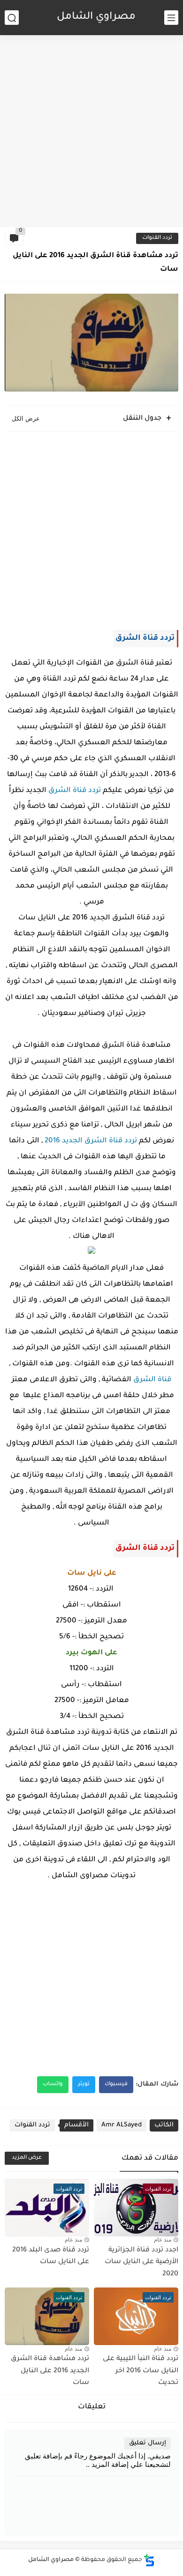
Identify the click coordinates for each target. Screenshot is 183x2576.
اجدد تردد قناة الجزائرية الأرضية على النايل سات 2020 (141, 2262)
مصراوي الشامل (96, 17)
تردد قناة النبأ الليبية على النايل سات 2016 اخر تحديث (141, 2371)
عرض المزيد (27, 2158)
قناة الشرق (152, 1380)
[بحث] (12, 18)
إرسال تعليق (148, 2443)
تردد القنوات (157, 238)
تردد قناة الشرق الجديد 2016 (91, 1141)
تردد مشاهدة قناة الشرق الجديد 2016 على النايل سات (50, 2371)
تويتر (84, 2084)
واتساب (53, 2084)
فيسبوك (116, 2084)
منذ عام (163, 2240)
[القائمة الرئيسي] (171, 18)
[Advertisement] (91, 129)
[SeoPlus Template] (149, 2560)
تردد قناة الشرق (75, 791)
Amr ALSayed (122, 2125)
